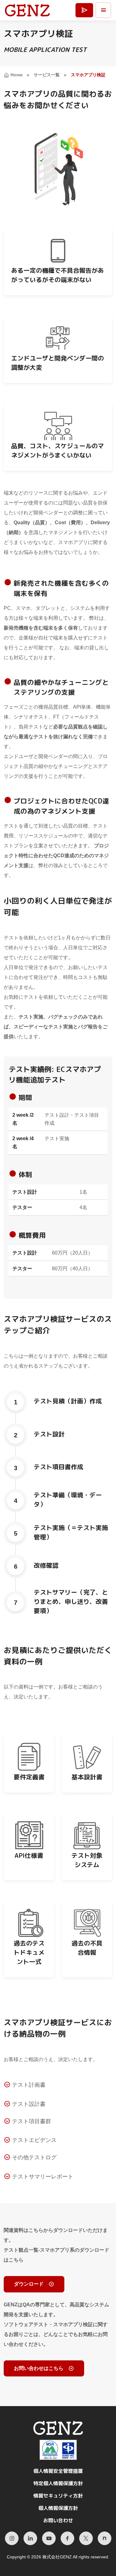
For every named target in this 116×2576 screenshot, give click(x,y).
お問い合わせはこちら (39, 2368)
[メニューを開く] (103, 10)
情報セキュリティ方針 (58, 2496)
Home (17, 75)
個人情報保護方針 (58, 2508)
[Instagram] (12, 2538)
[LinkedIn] (30, 2538)
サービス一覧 (47, 75)
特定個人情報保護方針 (58, 2483)
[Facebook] (67, 2538)
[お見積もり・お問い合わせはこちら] (84, 10)
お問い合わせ (58, 2520)
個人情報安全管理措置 (58, 2471)
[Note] (105, 2538)
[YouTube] (49, 2538)
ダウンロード (29, 2284)
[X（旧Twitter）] (86, 2538)
